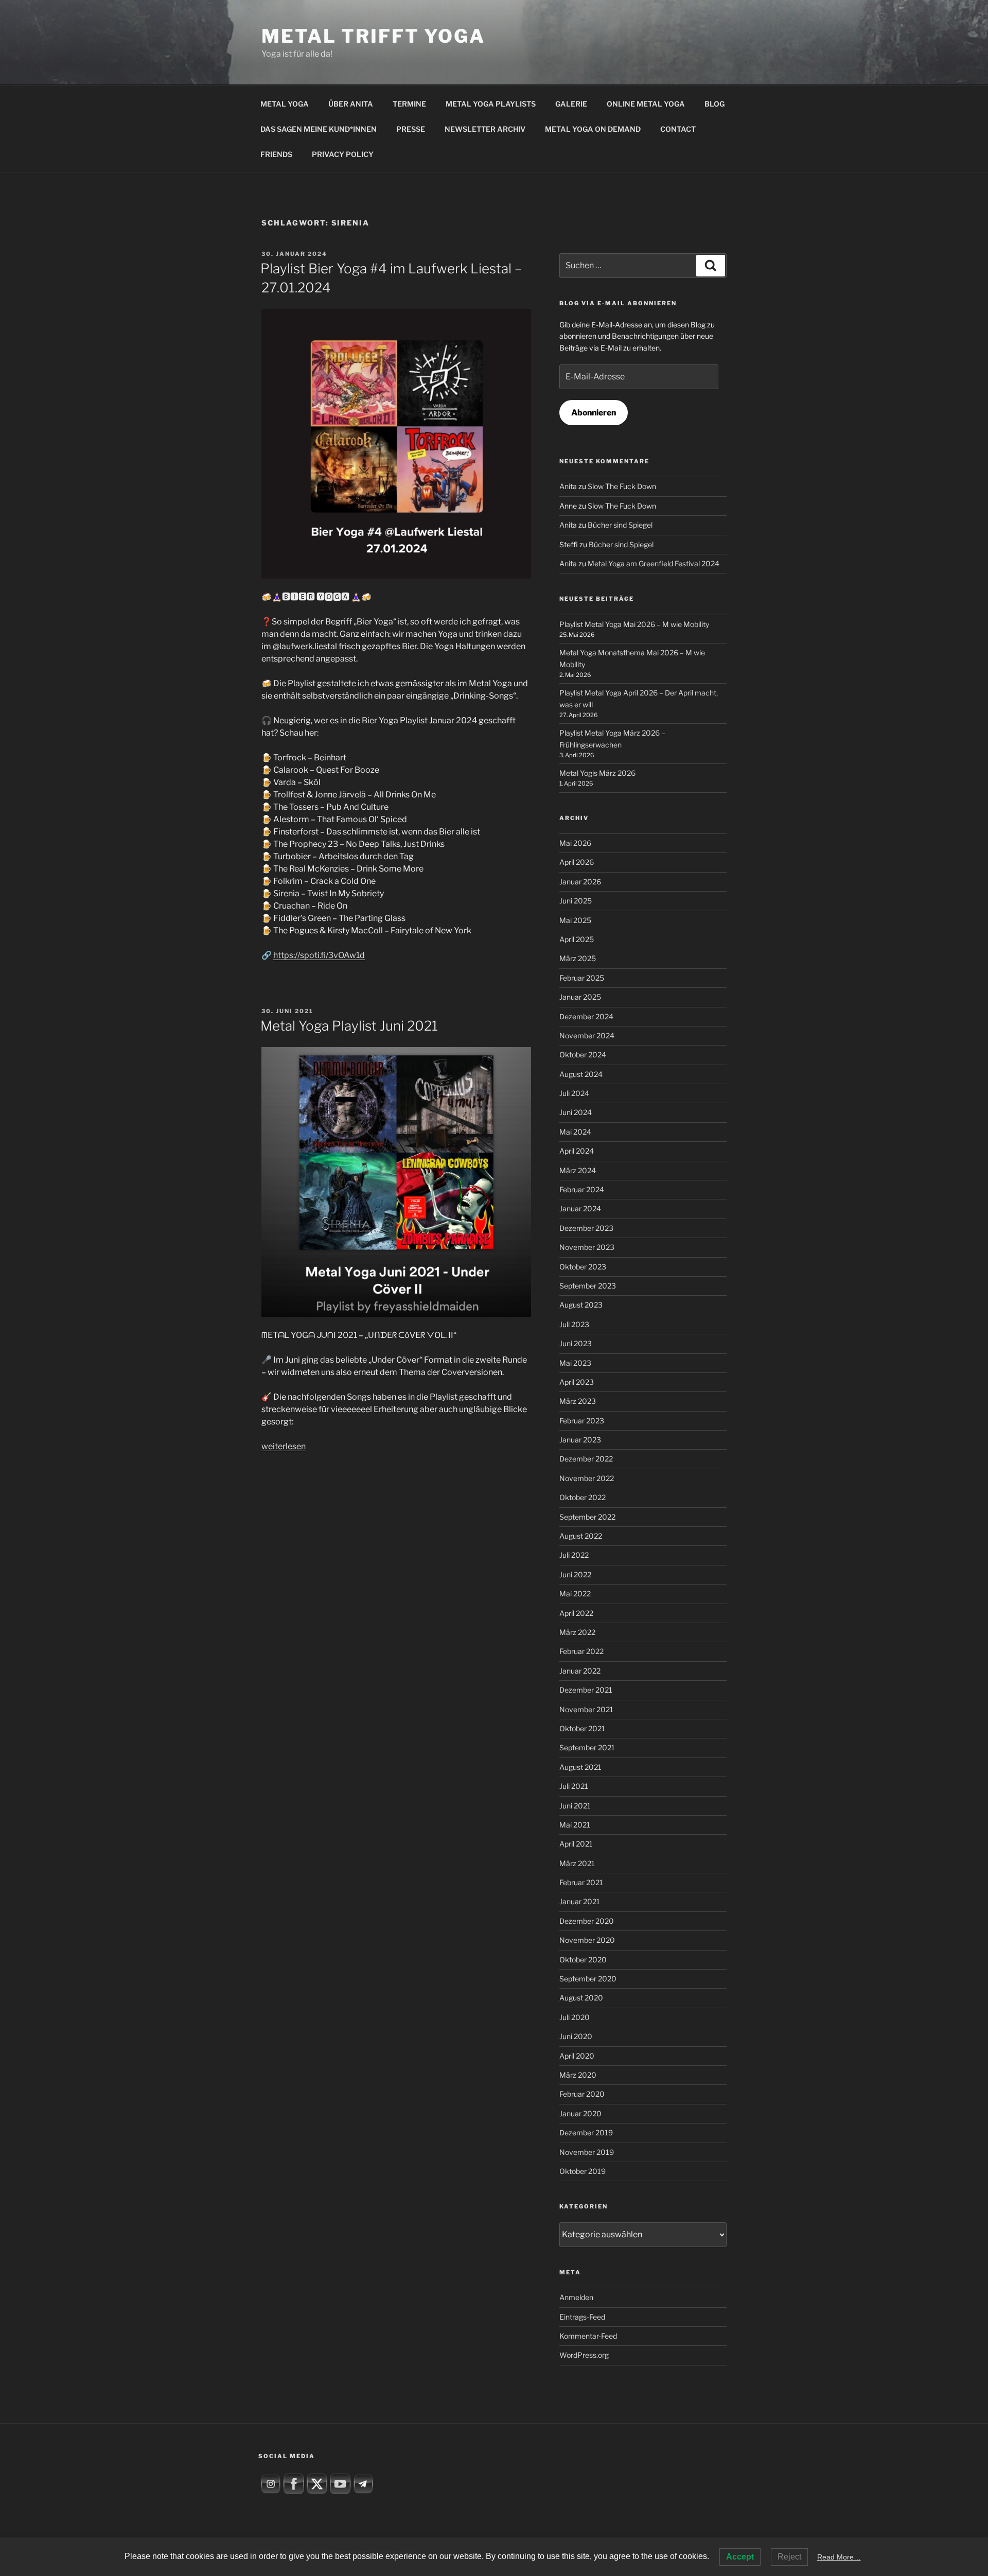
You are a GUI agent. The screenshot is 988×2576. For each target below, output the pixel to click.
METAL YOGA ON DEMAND (593, 129)
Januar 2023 (580, 1440)
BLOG (714, 104)
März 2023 (578, 1401)
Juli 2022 (574, 1555)
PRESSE (411, 129)
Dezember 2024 (586, 1016)
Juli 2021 (574, 1786)
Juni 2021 (575, 1806)
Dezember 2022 (586, 1459)
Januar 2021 (580, 1901)
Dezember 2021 (586, 1690)
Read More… (839, 2557)
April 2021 (576, 1844)
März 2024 (578, 1170)
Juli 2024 (574, 1093)
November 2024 (587, 1035)
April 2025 (577, 939)
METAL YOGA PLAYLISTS (491, 104)
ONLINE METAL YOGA (646, 104)
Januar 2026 (580, 882)
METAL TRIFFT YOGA (373, 36)
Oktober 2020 (583, 1960)
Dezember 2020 (587, 1921)
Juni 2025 (576, 901)
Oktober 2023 (583, 1267)
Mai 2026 (575, 843)
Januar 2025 (580, 997)
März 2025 (578, 958)
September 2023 (588, 1286)
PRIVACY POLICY (343, 154)
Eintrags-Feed (582, 2317)
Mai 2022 (575, 1594)
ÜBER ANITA (351, 104)
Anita (568, 486)
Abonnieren (594, 413)
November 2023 (587, 1247)
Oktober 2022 (583, 1497)
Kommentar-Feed (588, 2336)
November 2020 (587, 1940)
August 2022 (581, 1536)
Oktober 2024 (583, 1055)
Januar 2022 (580, 1671)
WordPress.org (584, 2355)
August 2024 (581, 1074)
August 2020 (581, 1998)
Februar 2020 (582, 2094)
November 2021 (586, 1709)
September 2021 (587, 1747)
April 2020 (577, 2056)
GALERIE (571, 104)
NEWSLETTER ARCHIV (485, 129)
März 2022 (577, 1632)
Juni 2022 (575, 1574)
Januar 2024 (580, 1208)
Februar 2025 (582, 978)
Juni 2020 (576, 2036)
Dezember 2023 (586, 1228)
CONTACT (678, 129)
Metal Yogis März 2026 (597, 773)
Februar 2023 (582, 1421)
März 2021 (577, 1863)
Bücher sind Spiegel (620, 525)
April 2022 (576, 1613)
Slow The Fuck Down (622, 486)
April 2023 (577, 1382)
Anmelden (576, 2297)
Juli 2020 (575, 2017)
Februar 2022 (581, 1651)
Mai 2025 (575, 920)
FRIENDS (276, 154)
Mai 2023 (575, 1363)
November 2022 (587, 1478)
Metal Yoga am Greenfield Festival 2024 (654, 563)
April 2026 (577, 862)
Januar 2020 (580, 2113)
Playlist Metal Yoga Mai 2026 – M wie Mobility (634, 624)
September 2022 (587, 1517)
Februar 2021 (581, 1882)
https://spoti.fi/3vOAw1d (319, 955)
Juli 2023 (574, 1324)
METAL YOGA (285, 104)
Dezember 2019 (586, 2133)
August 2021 (580, 1767)
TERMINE (409, 104)
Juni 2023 (576, 1343)
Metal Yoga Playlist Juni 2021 (349, 1026)
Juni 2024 (576, 1112)
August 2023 (581, 1305)
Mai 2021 (575, 1825)
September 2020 (588, 1979)
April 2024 (577, 1151)
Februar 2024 (582, 1189)
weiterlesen (284, 1446)
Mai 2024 (575, 1132)
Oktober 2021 (582, 1728)
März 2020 (578, 2075)
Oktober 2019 (583, 2171)
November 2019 (587, 2152)
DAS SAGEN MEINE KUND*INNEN (319, 129)
